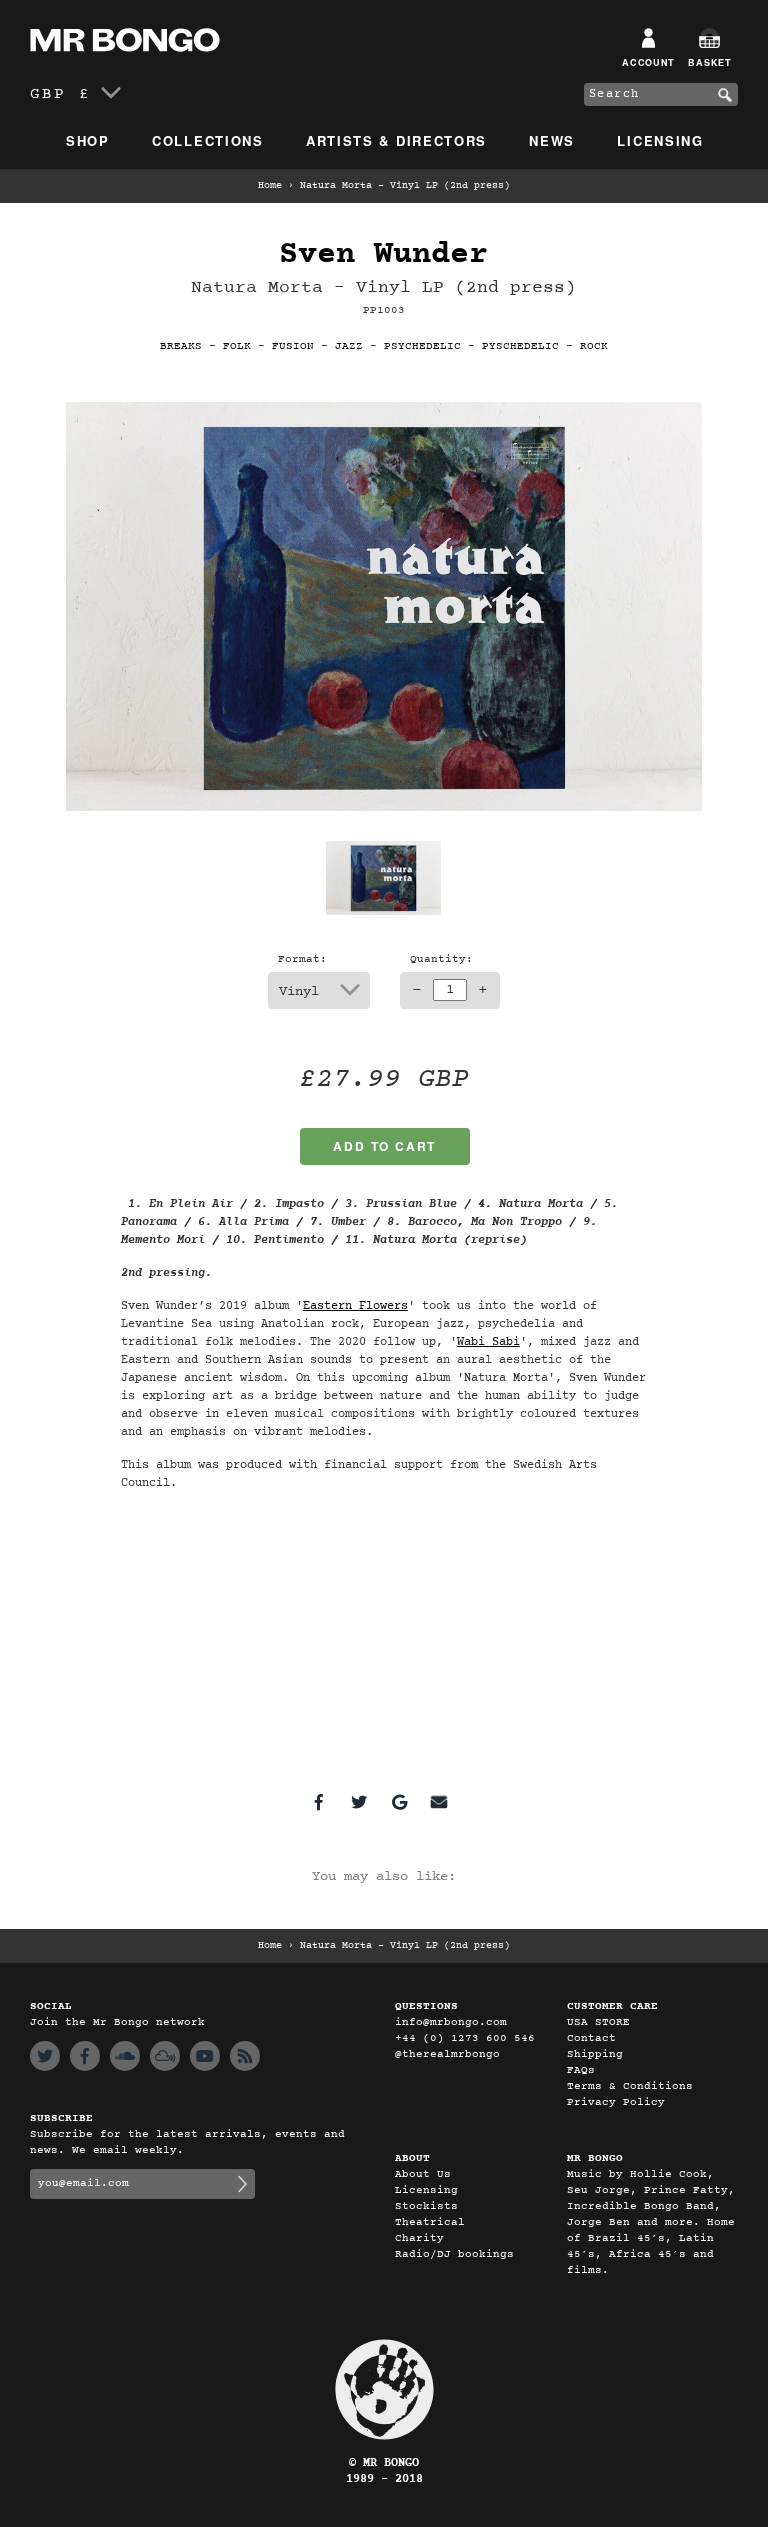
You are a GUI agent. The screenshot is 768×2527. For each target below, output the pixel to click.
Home (270, 186)
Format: (302, 959)
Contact (591, 2038)
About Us (423, 2174)
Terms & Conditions (630, 2086)
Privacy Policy (616, 2102)
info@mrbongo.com (451, 2022)
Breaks (181, 346)
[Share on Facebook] (319, 1802)
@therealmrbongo (447, 2054)
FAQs (581, 2070)
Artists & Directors (396, 140)
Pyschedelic (520, 346)
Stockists (426, 2206)
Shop (88, 140)
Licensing (660, 140)
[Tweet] (359, 1802)
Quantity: (441, 959)
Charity (419, 2238)
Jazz (349, 346)
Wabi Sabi (488, 1342)
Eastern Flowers (355, 1306)
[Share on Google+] (399, 1802)
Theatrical (430, 2222)
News (552, 140)
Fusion (293, 346)
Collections (208, 140)
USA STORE (598, 2022)
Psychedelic (422, 346)
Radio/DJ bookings (454, 2254)
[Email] (439, 1802)
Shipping (595, 2054)
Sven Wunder (383, 254)
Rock (594, 346)
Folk (237, 346)
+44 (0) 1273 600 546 (465, 2038)
